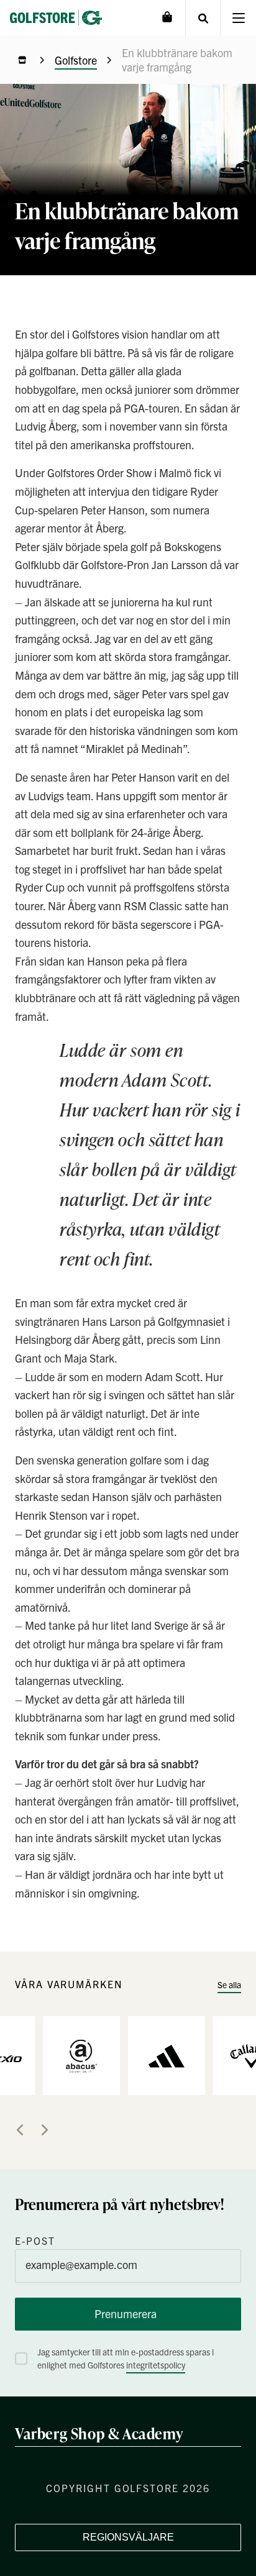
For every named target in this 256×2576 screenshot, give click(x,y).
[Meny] (238, 18)
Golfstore (76, 60)
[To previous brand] (20, 2130)
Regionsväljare (128, 2537)
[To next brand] (45, 2130)
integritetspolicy (156, 2365)
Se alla (229, 1985)
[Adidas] (167, 2055)
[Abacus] (81, 2055)
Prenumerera (126, 2313)
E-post (35, 2240)
